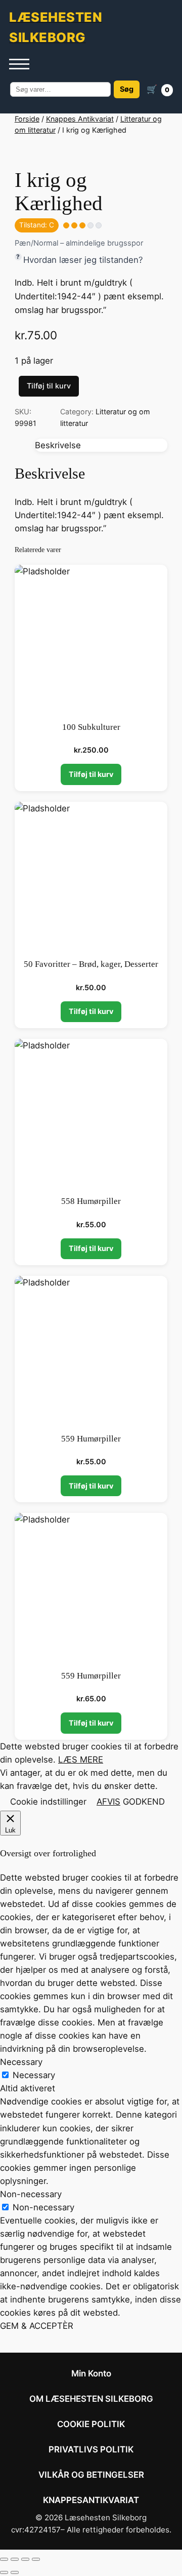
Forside (27, 119)
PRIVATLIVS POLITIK (91, 2449)
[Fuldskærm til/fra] (15, 2559)
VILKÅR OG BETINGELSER (91, 2475)
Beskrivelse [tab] (58, 445)
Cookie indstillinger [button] (48, 1802)
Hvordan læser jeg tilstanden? (83, 260)
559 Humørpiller (91, 1439)
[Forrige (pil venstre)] (4, 2572)
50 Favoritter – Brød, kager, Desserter (91, 964)
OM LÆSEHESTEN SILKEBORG (91, 2399)
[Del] (25, 2559)
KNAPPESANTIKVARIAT (91, 2500)
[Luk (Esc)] (36, 2559)
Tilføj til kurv (49, 386)
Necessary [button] (21, 2062)
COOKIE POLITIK (91, 2424)
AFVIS (108, 1802)
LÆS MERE (81, 1760)
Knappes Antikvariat (80, 119)
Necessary (34, 2075)
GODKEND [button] (144, 1802)
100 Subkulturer (91, 727)
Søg (127, 89)
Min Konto (91, 2373)
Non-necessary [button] (31, 2194)
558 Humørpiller (91, 1201)
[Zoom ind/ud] (4, 2559)
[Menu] (19, 64)
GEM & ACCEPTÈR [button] (37, 2326)
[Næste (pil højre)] (15, 2572)
